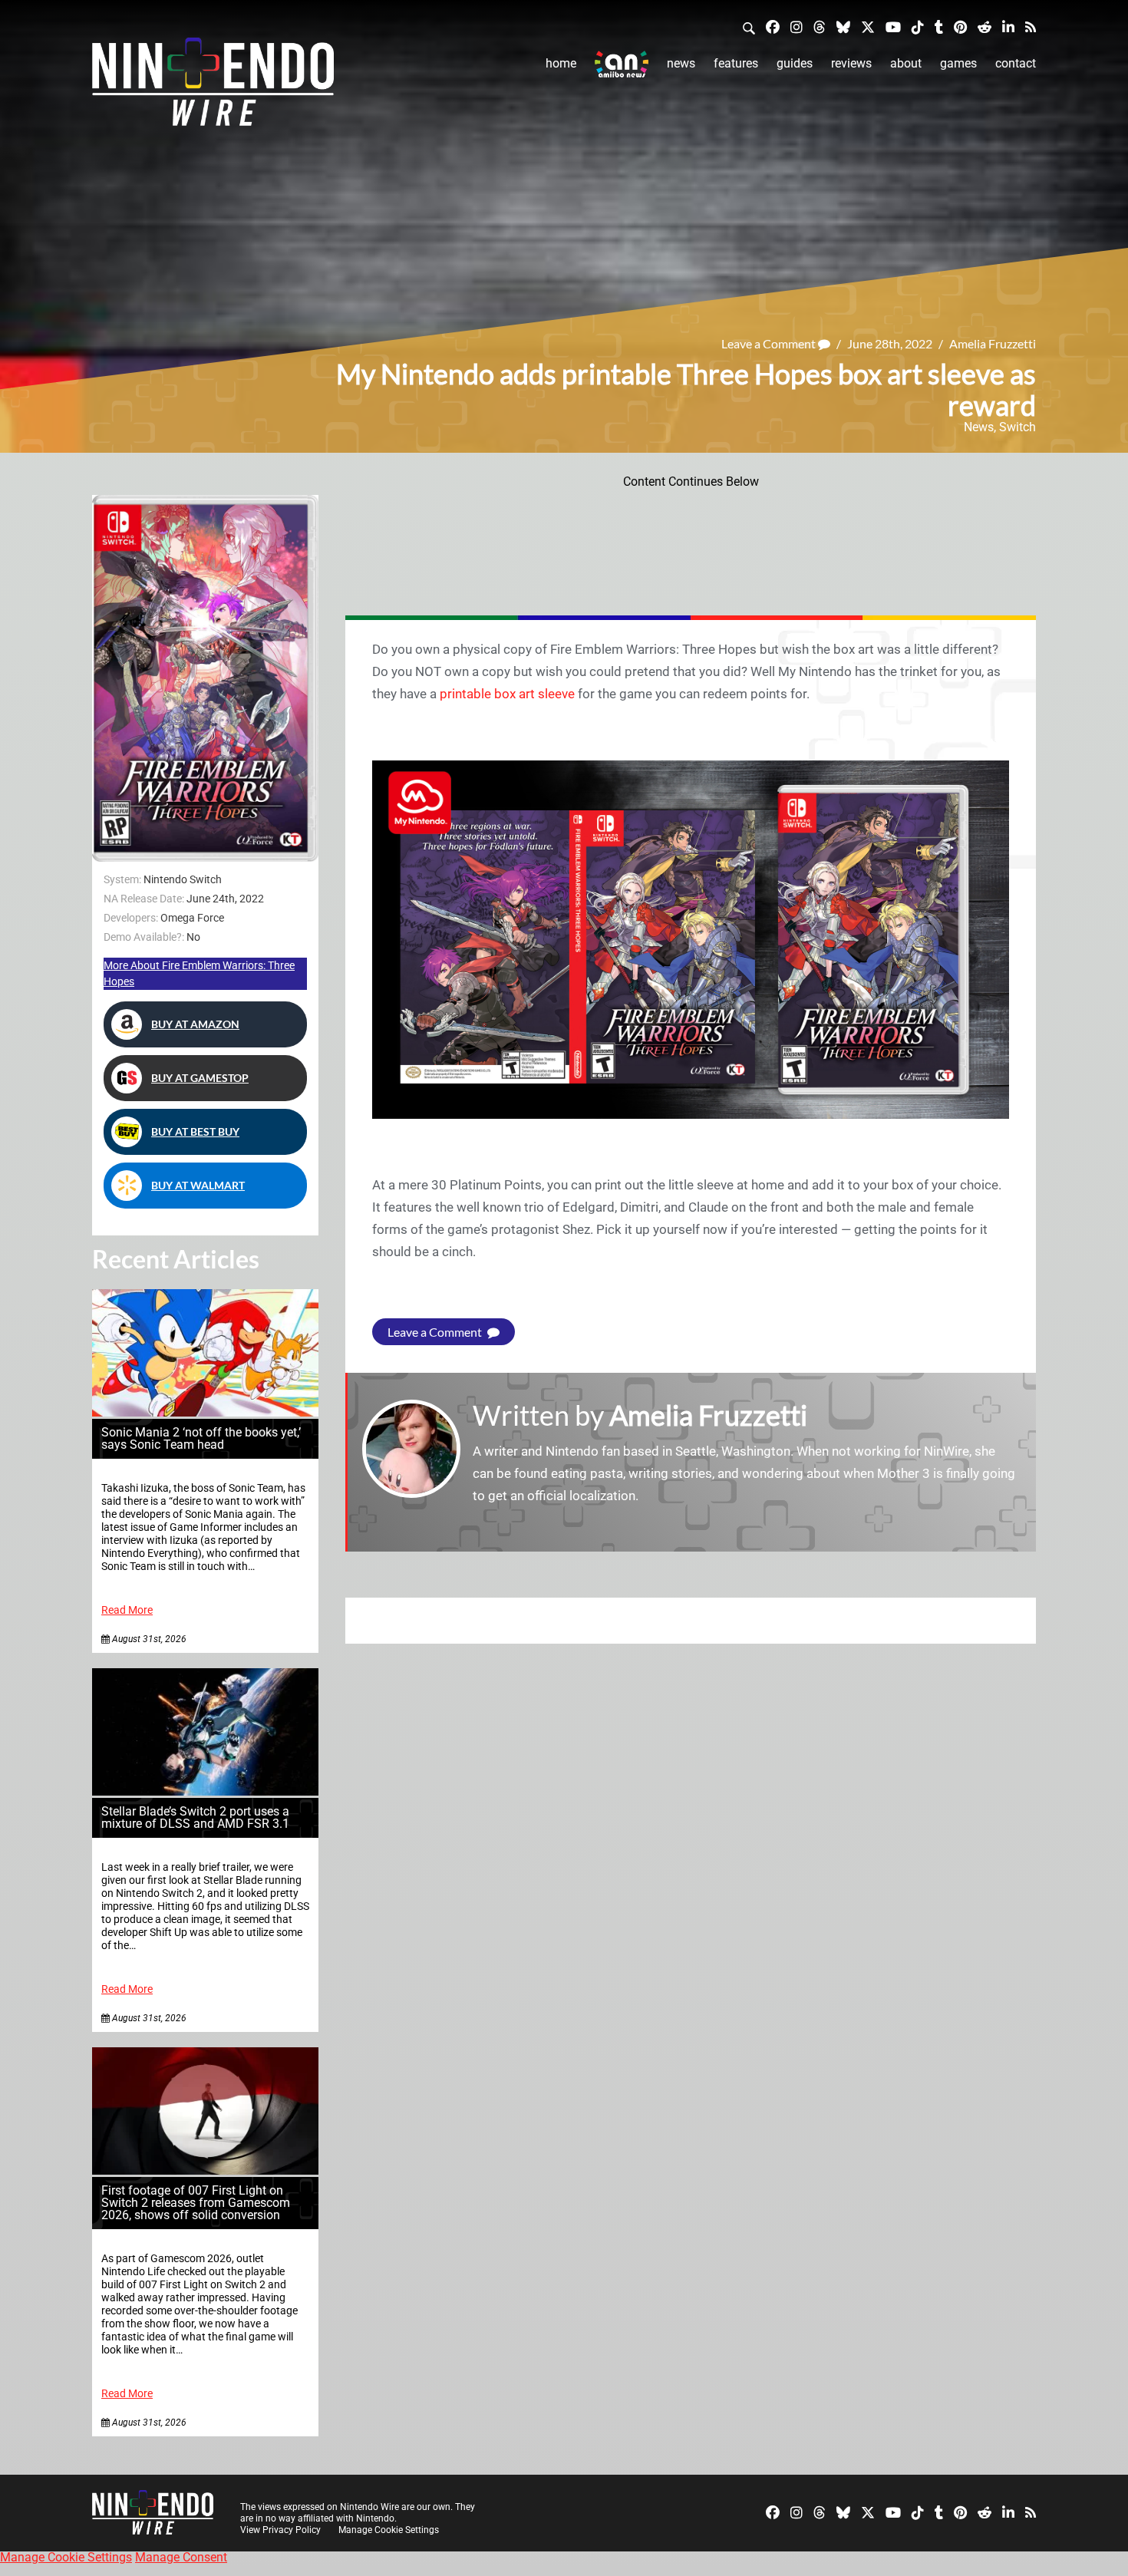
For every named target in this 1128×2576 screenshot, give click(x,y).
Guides (795, 63)
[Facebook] (773, 26)
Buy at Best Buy (195, 1131)
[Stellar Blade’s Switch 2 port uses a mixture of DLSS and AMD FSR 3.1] (205, 1791)
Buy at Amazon (195, 1024)
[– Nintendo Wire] (213, 87)
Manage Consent (181, 2557)
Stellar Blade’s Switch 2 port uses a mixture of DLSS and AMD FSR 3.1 (195, 1817)
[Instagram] (797, 26)
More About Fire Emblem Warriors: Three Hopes (199, 973)
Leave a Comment (770, 343)
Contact (1016, 63)
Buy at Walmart (198, 1185)
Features (736, 63)
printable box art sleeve (507, 694)
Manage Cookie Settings (389, 2530)
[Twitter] (868, 26)
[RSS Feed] (1031, 26)
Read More (127, 1610)
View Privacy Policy (280, 2530)
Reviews (851, 63)
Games (958, 63)
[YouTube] (893, 26)
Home (561, 63)
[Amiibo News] (622, 64)
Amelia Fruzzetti (993, 343)
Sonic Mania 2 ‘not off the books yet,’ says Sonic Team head (201, 1438)
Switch (1018, 427)
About (906, 63)
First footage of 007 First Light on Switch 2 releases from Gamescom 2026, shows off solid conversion (196, 2203)
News (681, 63)
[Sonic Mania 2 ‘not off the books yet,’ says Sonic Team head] (205, 1412)
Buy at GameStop (200, 1078)
